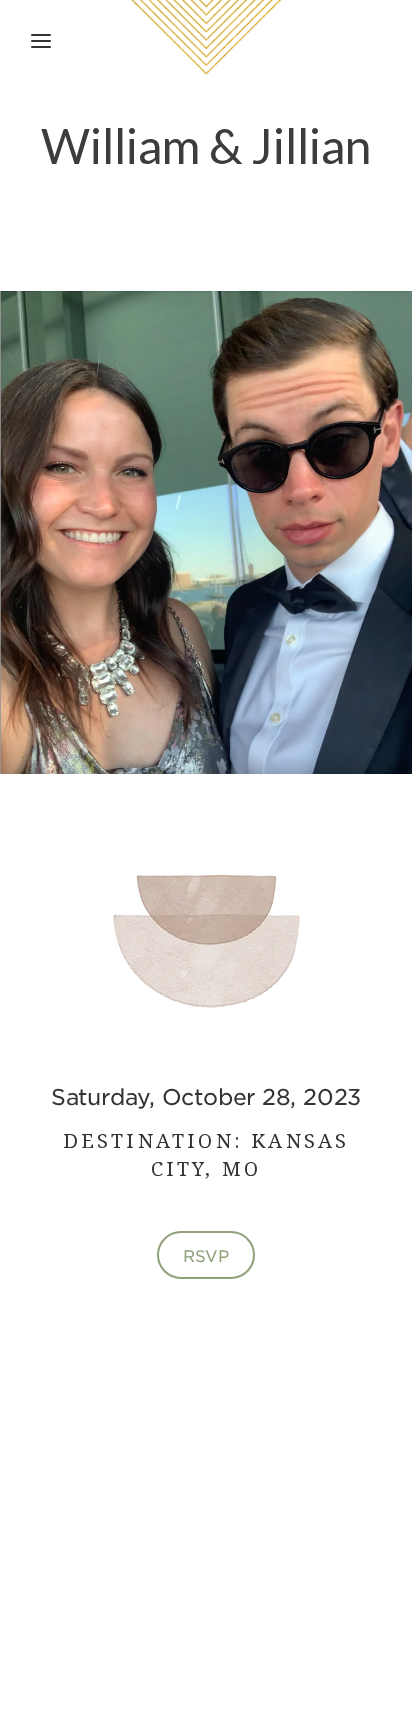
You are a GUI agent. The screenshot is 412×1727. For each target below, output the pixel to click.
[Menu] (41, 41)
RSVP (206, 1255)
